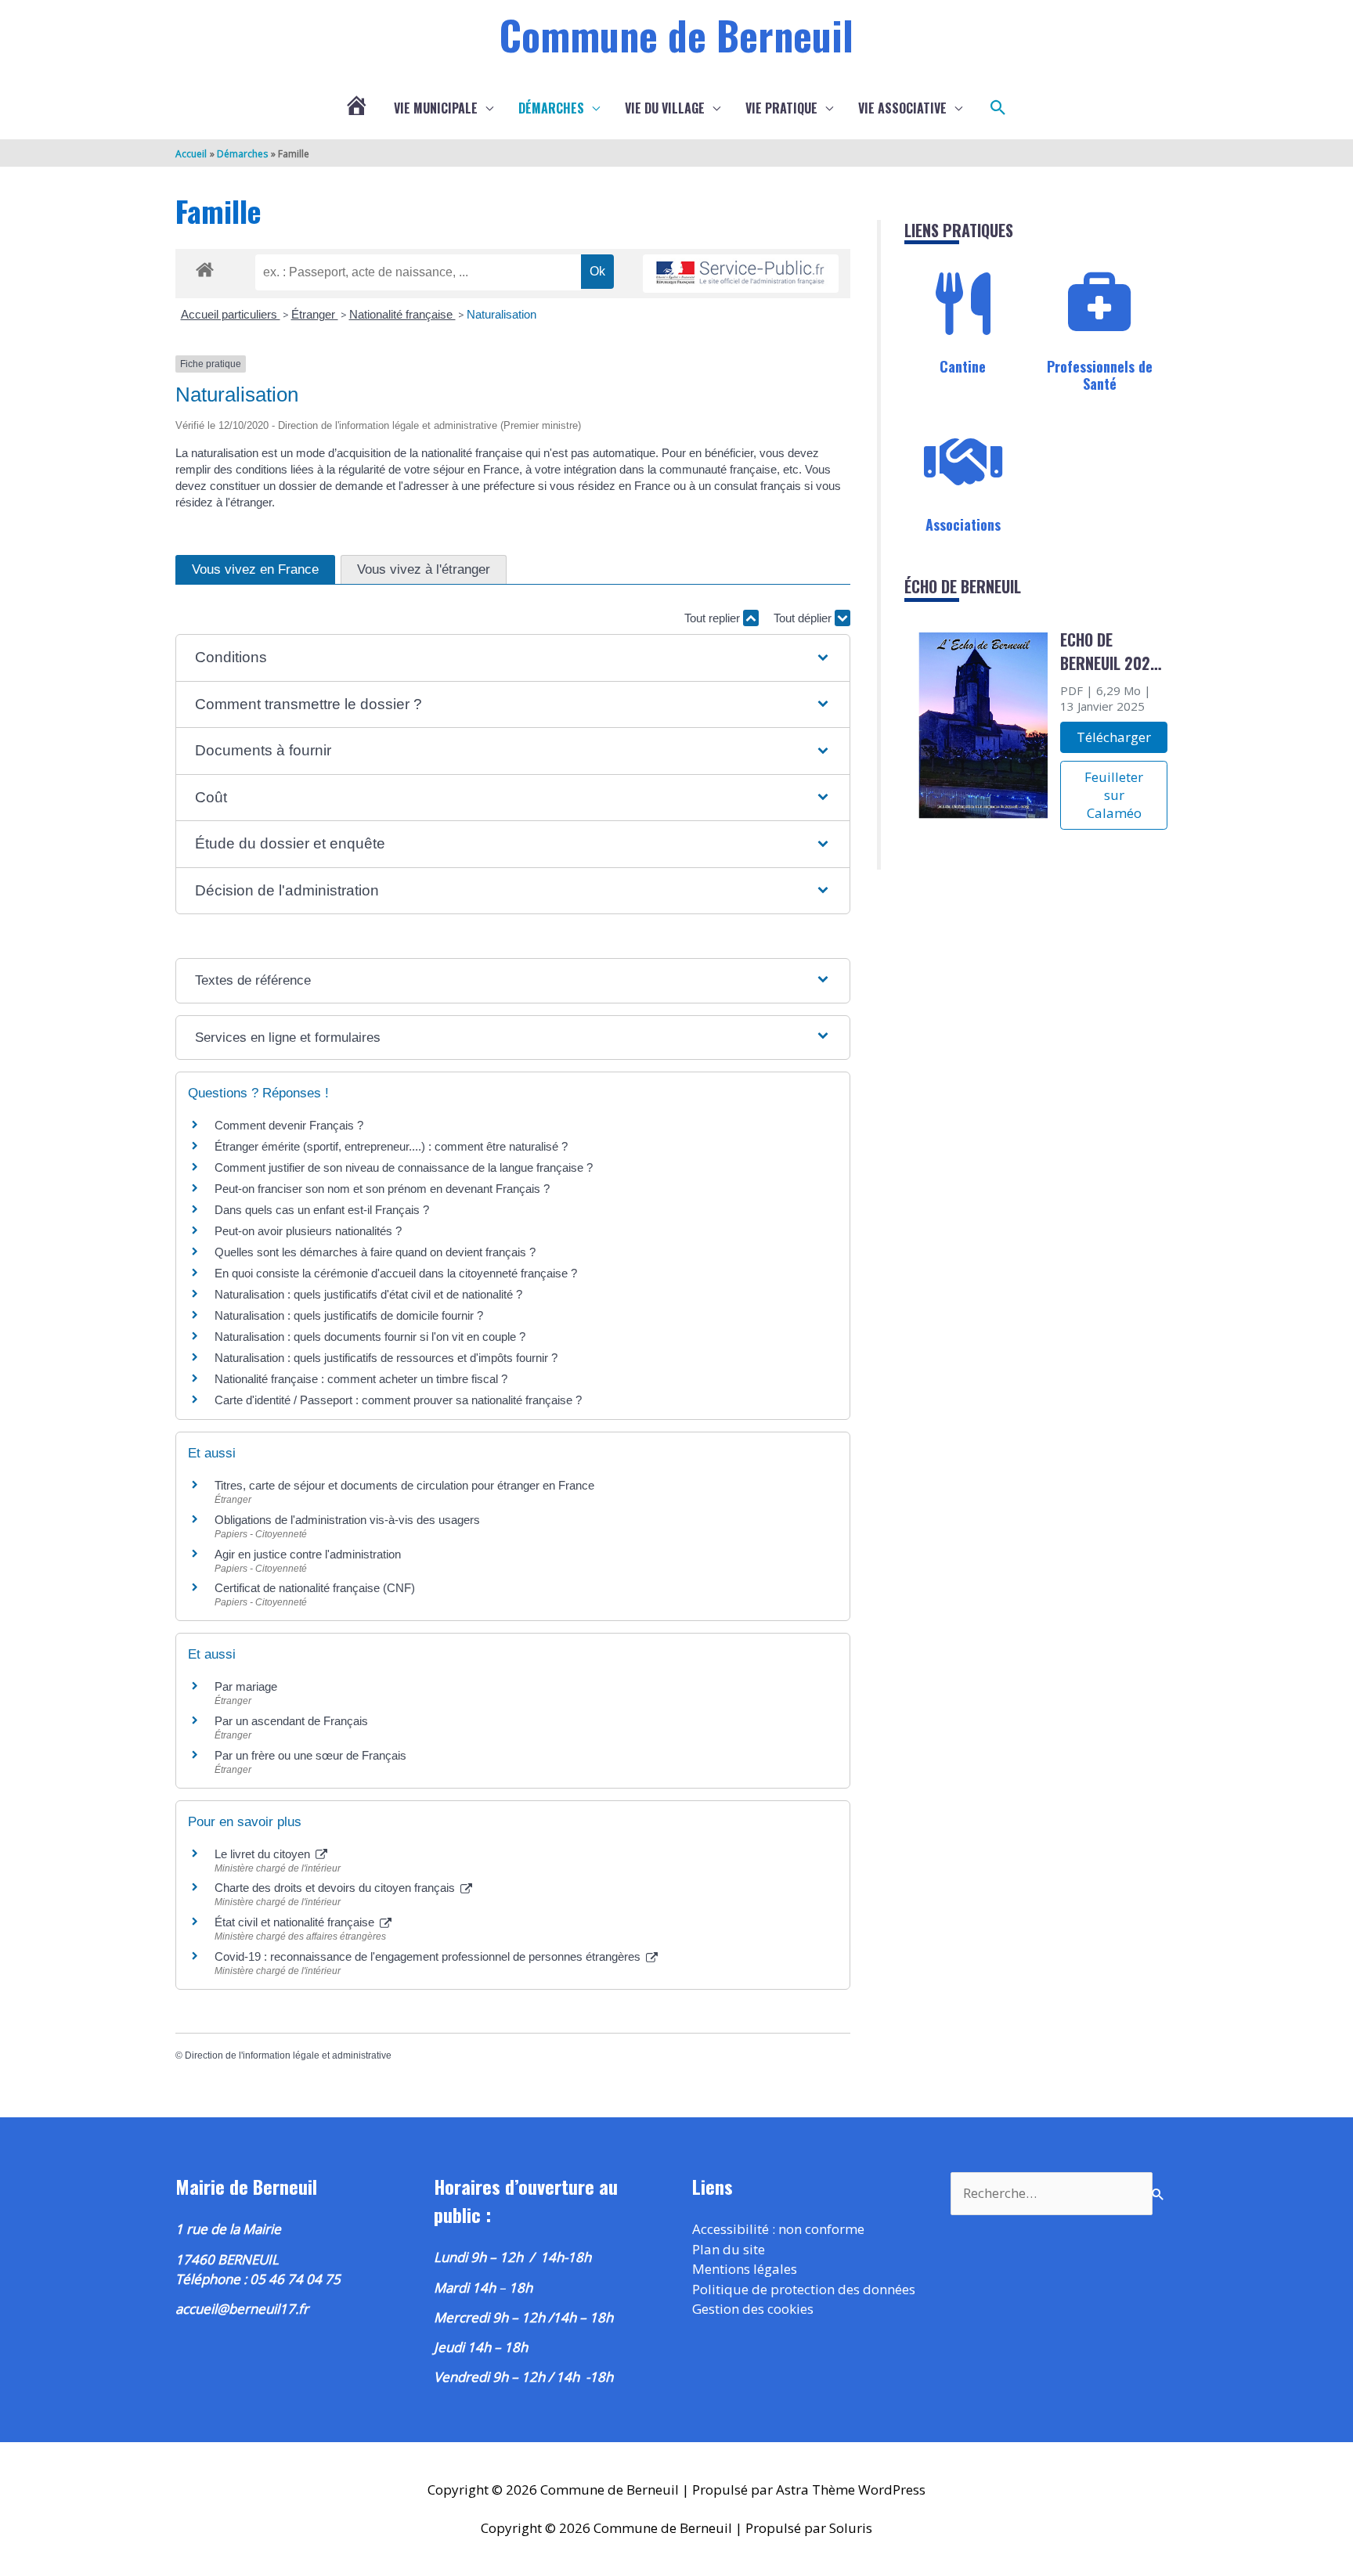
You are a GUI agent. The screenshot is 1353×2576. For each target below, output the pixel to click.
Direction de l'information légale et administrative (288, 2055)
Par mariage (246, 1686)
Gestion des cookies (753, 2309)
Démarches (551, 108)
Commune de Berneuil (676, 34)
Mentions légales (745, 2269)
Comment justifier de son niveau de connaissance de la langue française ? (404, 1167)
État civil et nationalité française (296, 1922)
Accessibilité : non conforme (778, 2229)
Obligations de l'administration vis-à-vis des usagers (347, 1520)
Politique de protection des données (804, 2289)
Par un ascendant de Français (291, 1721)
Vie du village (665, 108)
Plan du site (729, 2249)
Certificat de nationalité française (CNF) (315, 1588)
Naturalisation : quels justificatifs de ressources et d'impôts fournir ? (386, 1358)
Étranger (315, 314)
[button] (998, 108)
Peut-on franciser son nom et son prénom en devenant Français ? (382, 1189)
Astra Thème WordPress (851, 2490)
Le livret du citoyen (264, 1854)
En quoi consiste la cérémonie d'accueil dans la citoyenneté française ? (396, 1273)
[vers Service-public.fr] (741, 274)
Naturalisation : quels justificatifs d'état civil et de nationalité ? (368, 1294)
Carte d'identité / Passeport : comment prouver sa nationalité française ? (398, 1400)
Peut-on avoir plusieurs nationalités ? (308, 1231)
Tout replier (714, 618)
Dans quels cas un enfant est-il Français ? (322, 1210)
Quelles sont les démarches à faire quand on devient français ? (375, 1252)
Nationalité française (402, 314)
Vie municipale (436, 108)
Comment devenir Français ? (289, 1125)
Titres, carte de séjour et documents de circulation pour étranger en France (404, 1485)
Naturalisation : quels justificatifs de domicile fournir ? (349, 1315)
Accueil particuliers (231, 314)
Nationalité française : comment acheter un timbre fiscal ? (361, 1379)
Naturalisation (502, 314)
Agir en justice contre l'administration (308, 1554)
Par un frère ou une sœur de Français (310, 1755)
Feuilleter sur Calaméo (1114, 795)
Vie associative (902, 108)
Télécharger (1114, 737)
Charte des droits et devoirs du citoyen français (336, 1888)
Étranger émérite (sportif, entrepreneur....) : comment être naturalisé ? (391, 1146)
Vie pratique (781, 108)
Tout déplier (804, 618)
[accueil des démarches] (205, 267)
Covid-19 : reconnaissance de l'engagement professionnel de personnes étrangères (429, 1956)
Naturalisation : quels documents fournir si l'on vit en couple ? (370, 1337)
